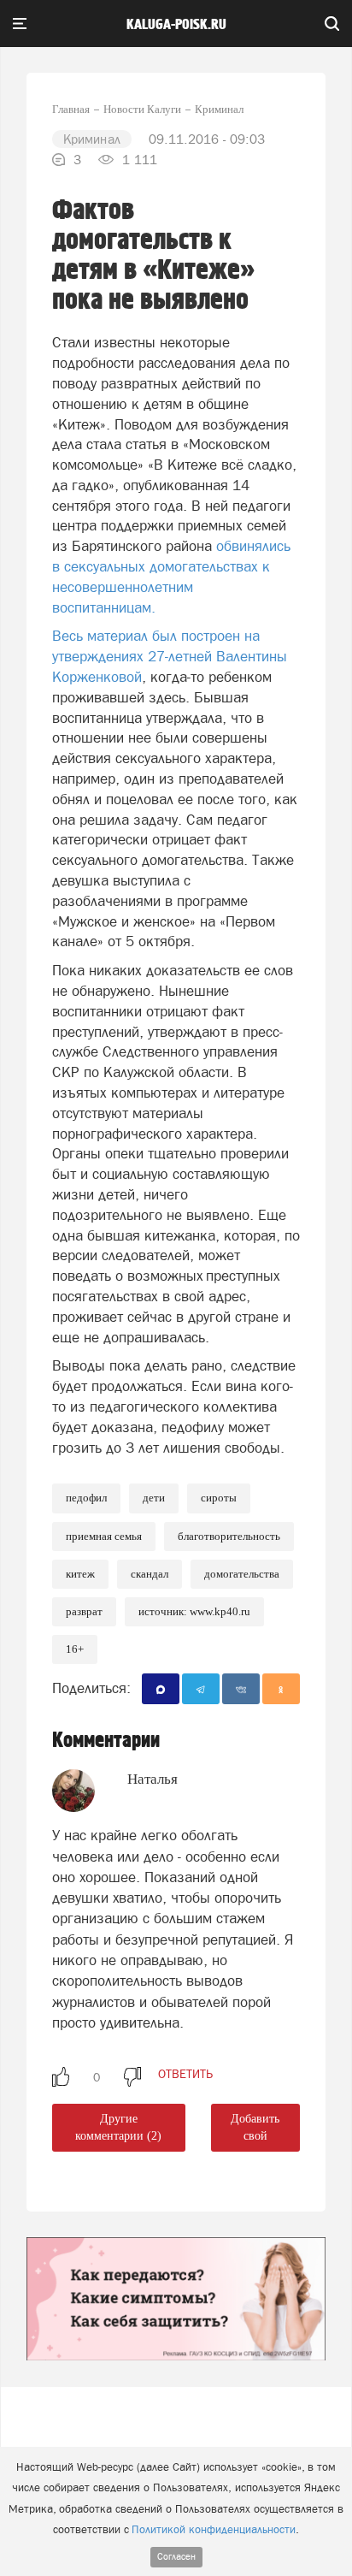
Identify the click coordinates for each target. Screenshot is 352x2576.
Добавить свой (255, 2127)
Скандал (150, 1574)
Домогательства (242, 1574)
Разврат (84, 1611)
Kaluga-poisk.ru (176, 25)
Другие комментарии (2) (118, 2127)
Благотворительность (229, 1536)
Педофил (86, 1498)
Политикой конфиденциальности (214, 2529)
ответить (185, 2074)
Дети (154, 1498)
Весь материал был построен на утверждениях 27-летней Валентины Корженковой (170, 656)
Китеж (80, 1574)
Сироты (219, 1498)
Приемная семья (104, 1536)
